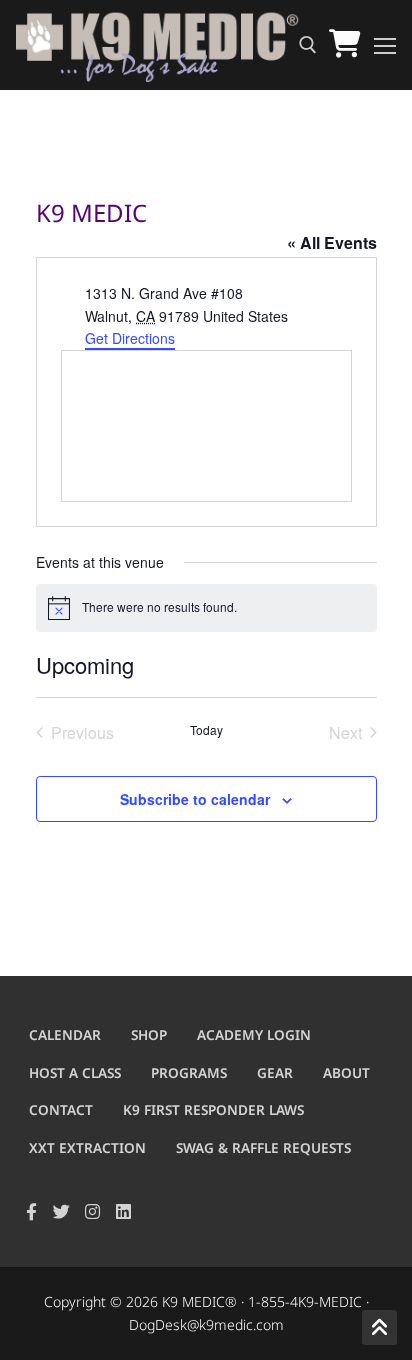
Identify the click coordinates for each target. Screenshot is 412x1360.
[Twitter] (62, 1212)
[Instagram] (92, 1212)
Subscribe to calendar (195, 799)
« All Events (332, 242)
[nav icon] (385, 45)
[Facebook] (31, 1212)
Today (206, 730)
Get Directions (130, 338)
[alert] (206, 608)
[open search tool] (308, 45)
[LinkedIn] (123, 1212)
